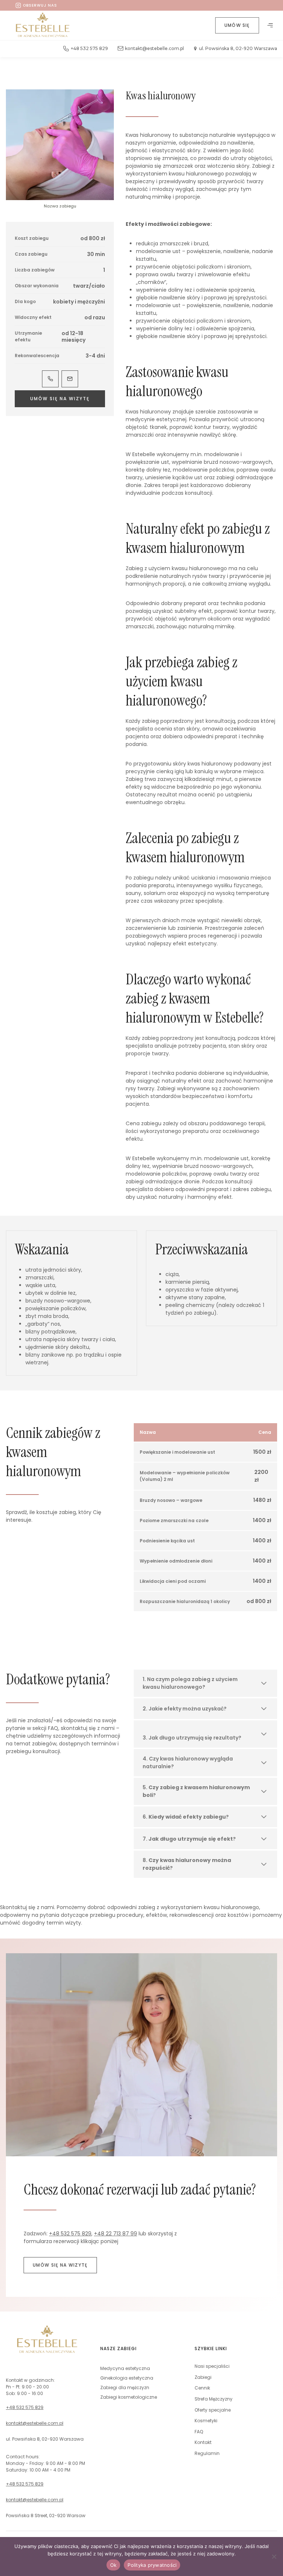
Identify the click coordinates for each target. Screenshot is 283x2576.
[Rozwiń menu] (270, 25)
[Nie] (274, 2557)
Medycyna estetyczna (125, 2368)
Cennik (202, 2388)
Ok (113, 2565)
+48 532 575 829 (70, 2234)
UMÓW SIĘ (237, 25)
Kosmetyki (206, 2421)
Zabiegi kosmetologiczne (129, 2397)
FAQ (199, 2432)
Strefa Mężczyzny (214, 2399)
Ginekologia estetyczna (127, 2378)
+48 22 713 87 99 (116, 2234)
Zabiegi (203, 2377)
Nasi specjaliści (212, 2366)
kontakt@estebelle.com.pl (35, 2423)
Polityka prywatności (152, 2565)
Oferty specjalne (213, 2410)
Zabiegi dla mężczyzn (125, 2387)
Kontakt (203, 2442)
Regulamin (207, 2453)
